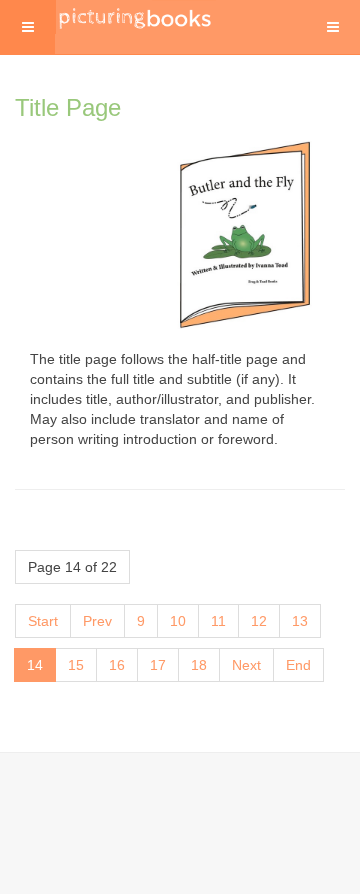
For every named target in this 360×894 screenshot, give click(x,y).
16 (117, 665)
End (298, 665)
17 (158, 665)
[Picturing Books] (136, 17)
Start (43, 621)
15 (76, 665)
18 (199, 665)
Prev (97, 621)
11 (218, 621)
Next (246, 665)
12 (259, 621)
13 (300, 621)
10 (178, 621)
